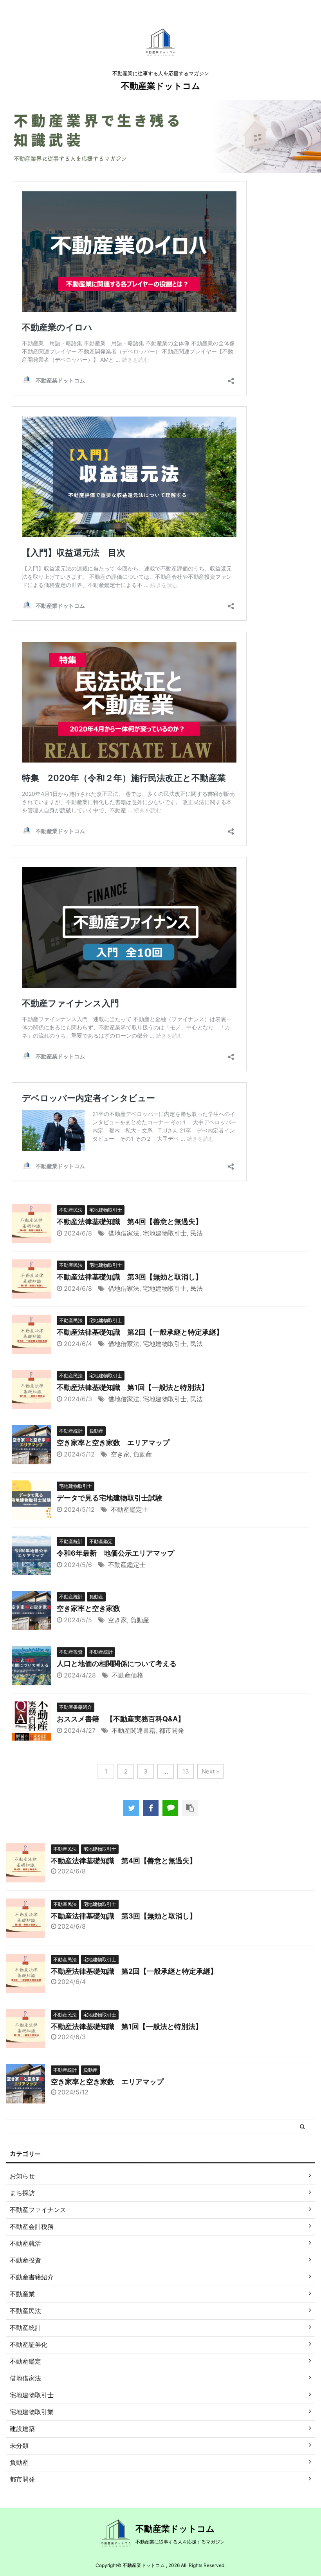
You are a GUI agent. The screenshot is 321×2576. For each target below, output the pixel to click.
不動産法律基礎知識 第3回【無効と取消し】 (130, 1277)
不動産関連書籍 (133, 1730)
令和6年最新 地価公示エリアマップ (115, 1553)
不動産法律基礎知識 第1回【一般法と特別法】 (133, 1387)
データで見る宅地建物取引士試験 (110, 1498)
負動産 (142, 1454)
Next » (210, 1771)
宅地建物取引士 (165, 1233)
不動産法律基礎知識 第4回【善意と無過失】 (130, 1222)
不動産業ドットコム (161, 86)
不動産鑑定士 (130, 1509)
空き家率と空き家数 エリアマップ (113, 1443)
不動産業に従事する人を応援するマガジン (180, 2542)
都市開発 (171, 1730)
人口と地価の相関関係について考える (117, 1664)
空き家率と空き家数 (88, 1608)
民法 (197, 1233)
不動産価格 (128, 1675)
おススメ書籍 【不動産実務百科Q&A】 (121, 1719)
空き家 (120, 1454)
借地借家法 (124, 1233)
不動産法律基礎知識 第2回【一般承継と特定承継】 (140, 1332)
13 (186, 1771)
